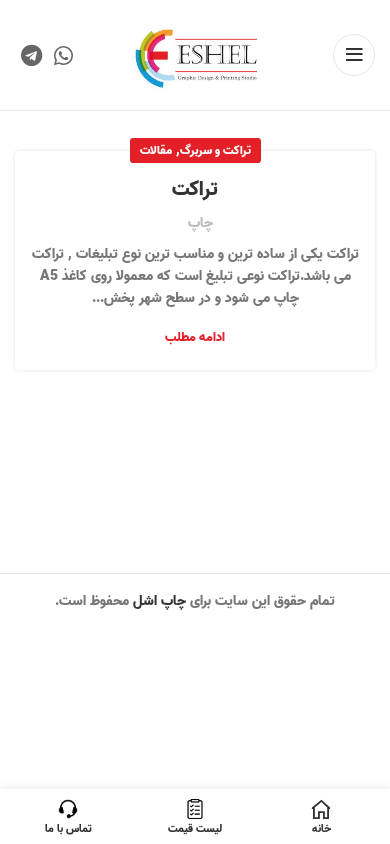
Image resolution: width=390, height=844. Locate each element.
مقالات (156, 150)
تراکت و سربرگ (215, 150)
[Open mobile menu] (354, 55)
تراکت (195, 190)
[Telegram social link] (31, 55)
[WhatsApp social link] (63, 55)
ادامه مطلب (195, 337)
